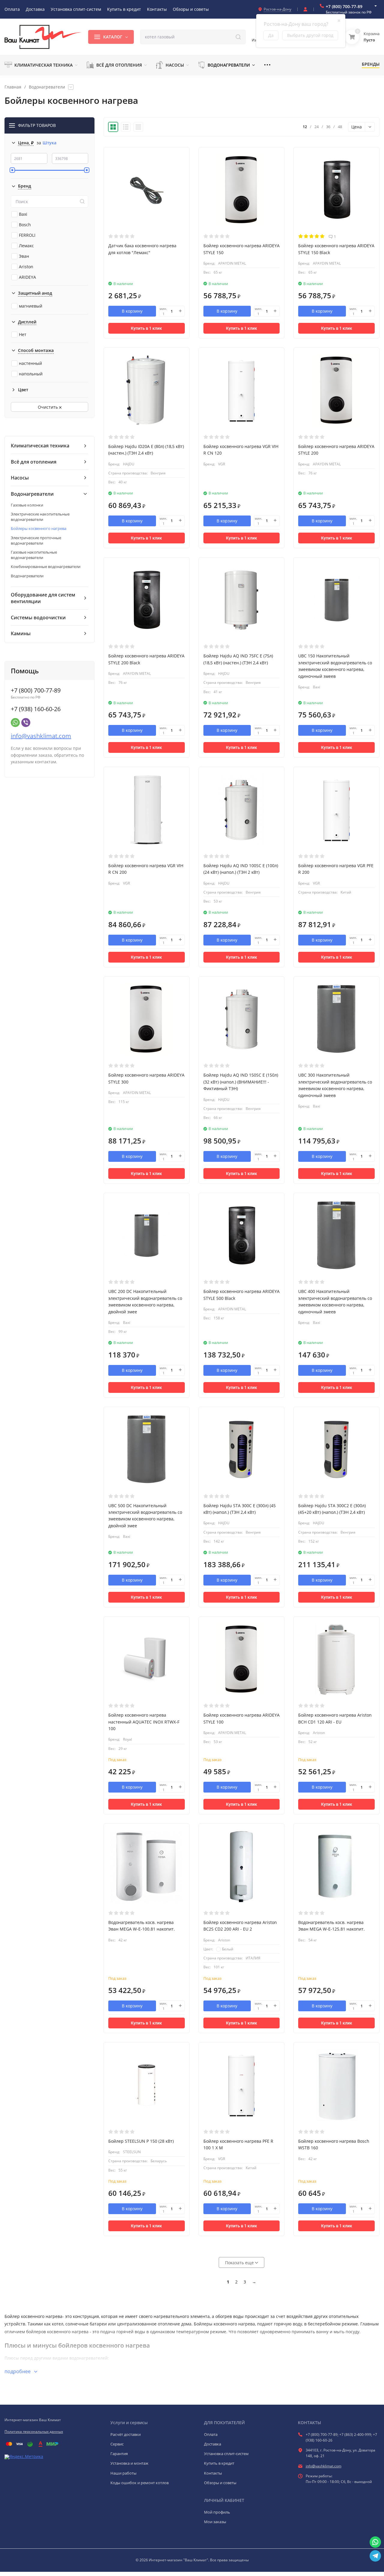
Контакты (213, 2473)
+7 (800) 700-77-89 (344, 6)
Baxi (23, 214)
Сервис (117, 2444)
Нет (23, 334)
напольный (31, 374)
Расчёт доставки (126, 2434)
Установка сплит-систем (226, 2454)
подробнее (18, 2371)
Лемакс (26, 246)
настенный (30, 363)
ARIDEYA (27, 277)
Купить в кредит (219, 2463)
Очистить (48, 407)
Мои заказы (215, 2522)
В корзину (132, 311)
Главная (13, 87)
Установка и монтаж (129, 2463)
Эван (24, 256)
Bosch (25, 225)
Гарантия (119, 2454)
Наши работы (123, 2473)
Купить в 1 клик (146, 328)
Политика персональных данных (34, 2432)
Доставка (213, 2444)
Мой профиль (217, 2512)
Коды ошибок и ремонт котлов (139, 2483)
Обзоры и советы (220, 2483)
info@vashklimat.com (41, 736)
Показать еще (240, 2263)
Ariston (26, 267)
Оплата (211, 2434)
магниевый (31, 306)
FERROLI (27, 235)
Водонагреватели (47, 87)
